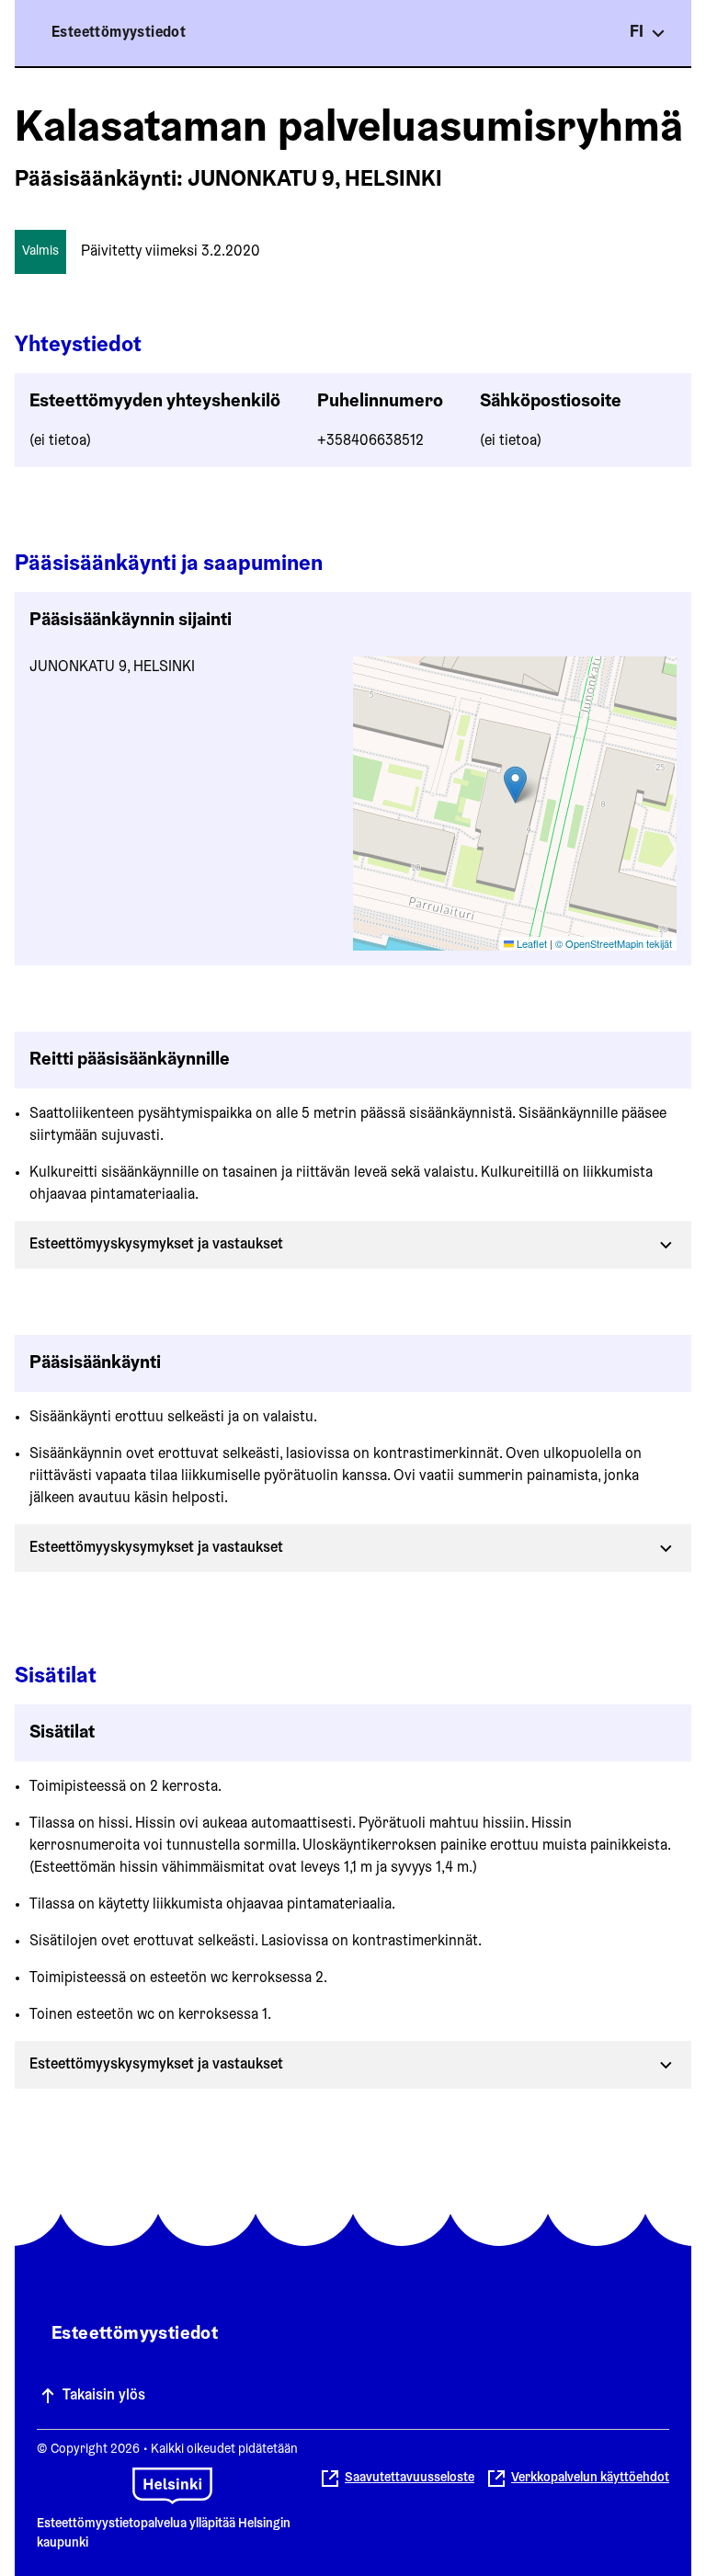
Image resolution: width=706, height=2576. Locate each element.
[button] (515, 785)
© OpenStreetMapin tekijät (614, 943)
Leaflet (530, 943)
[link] (577, 2479)
